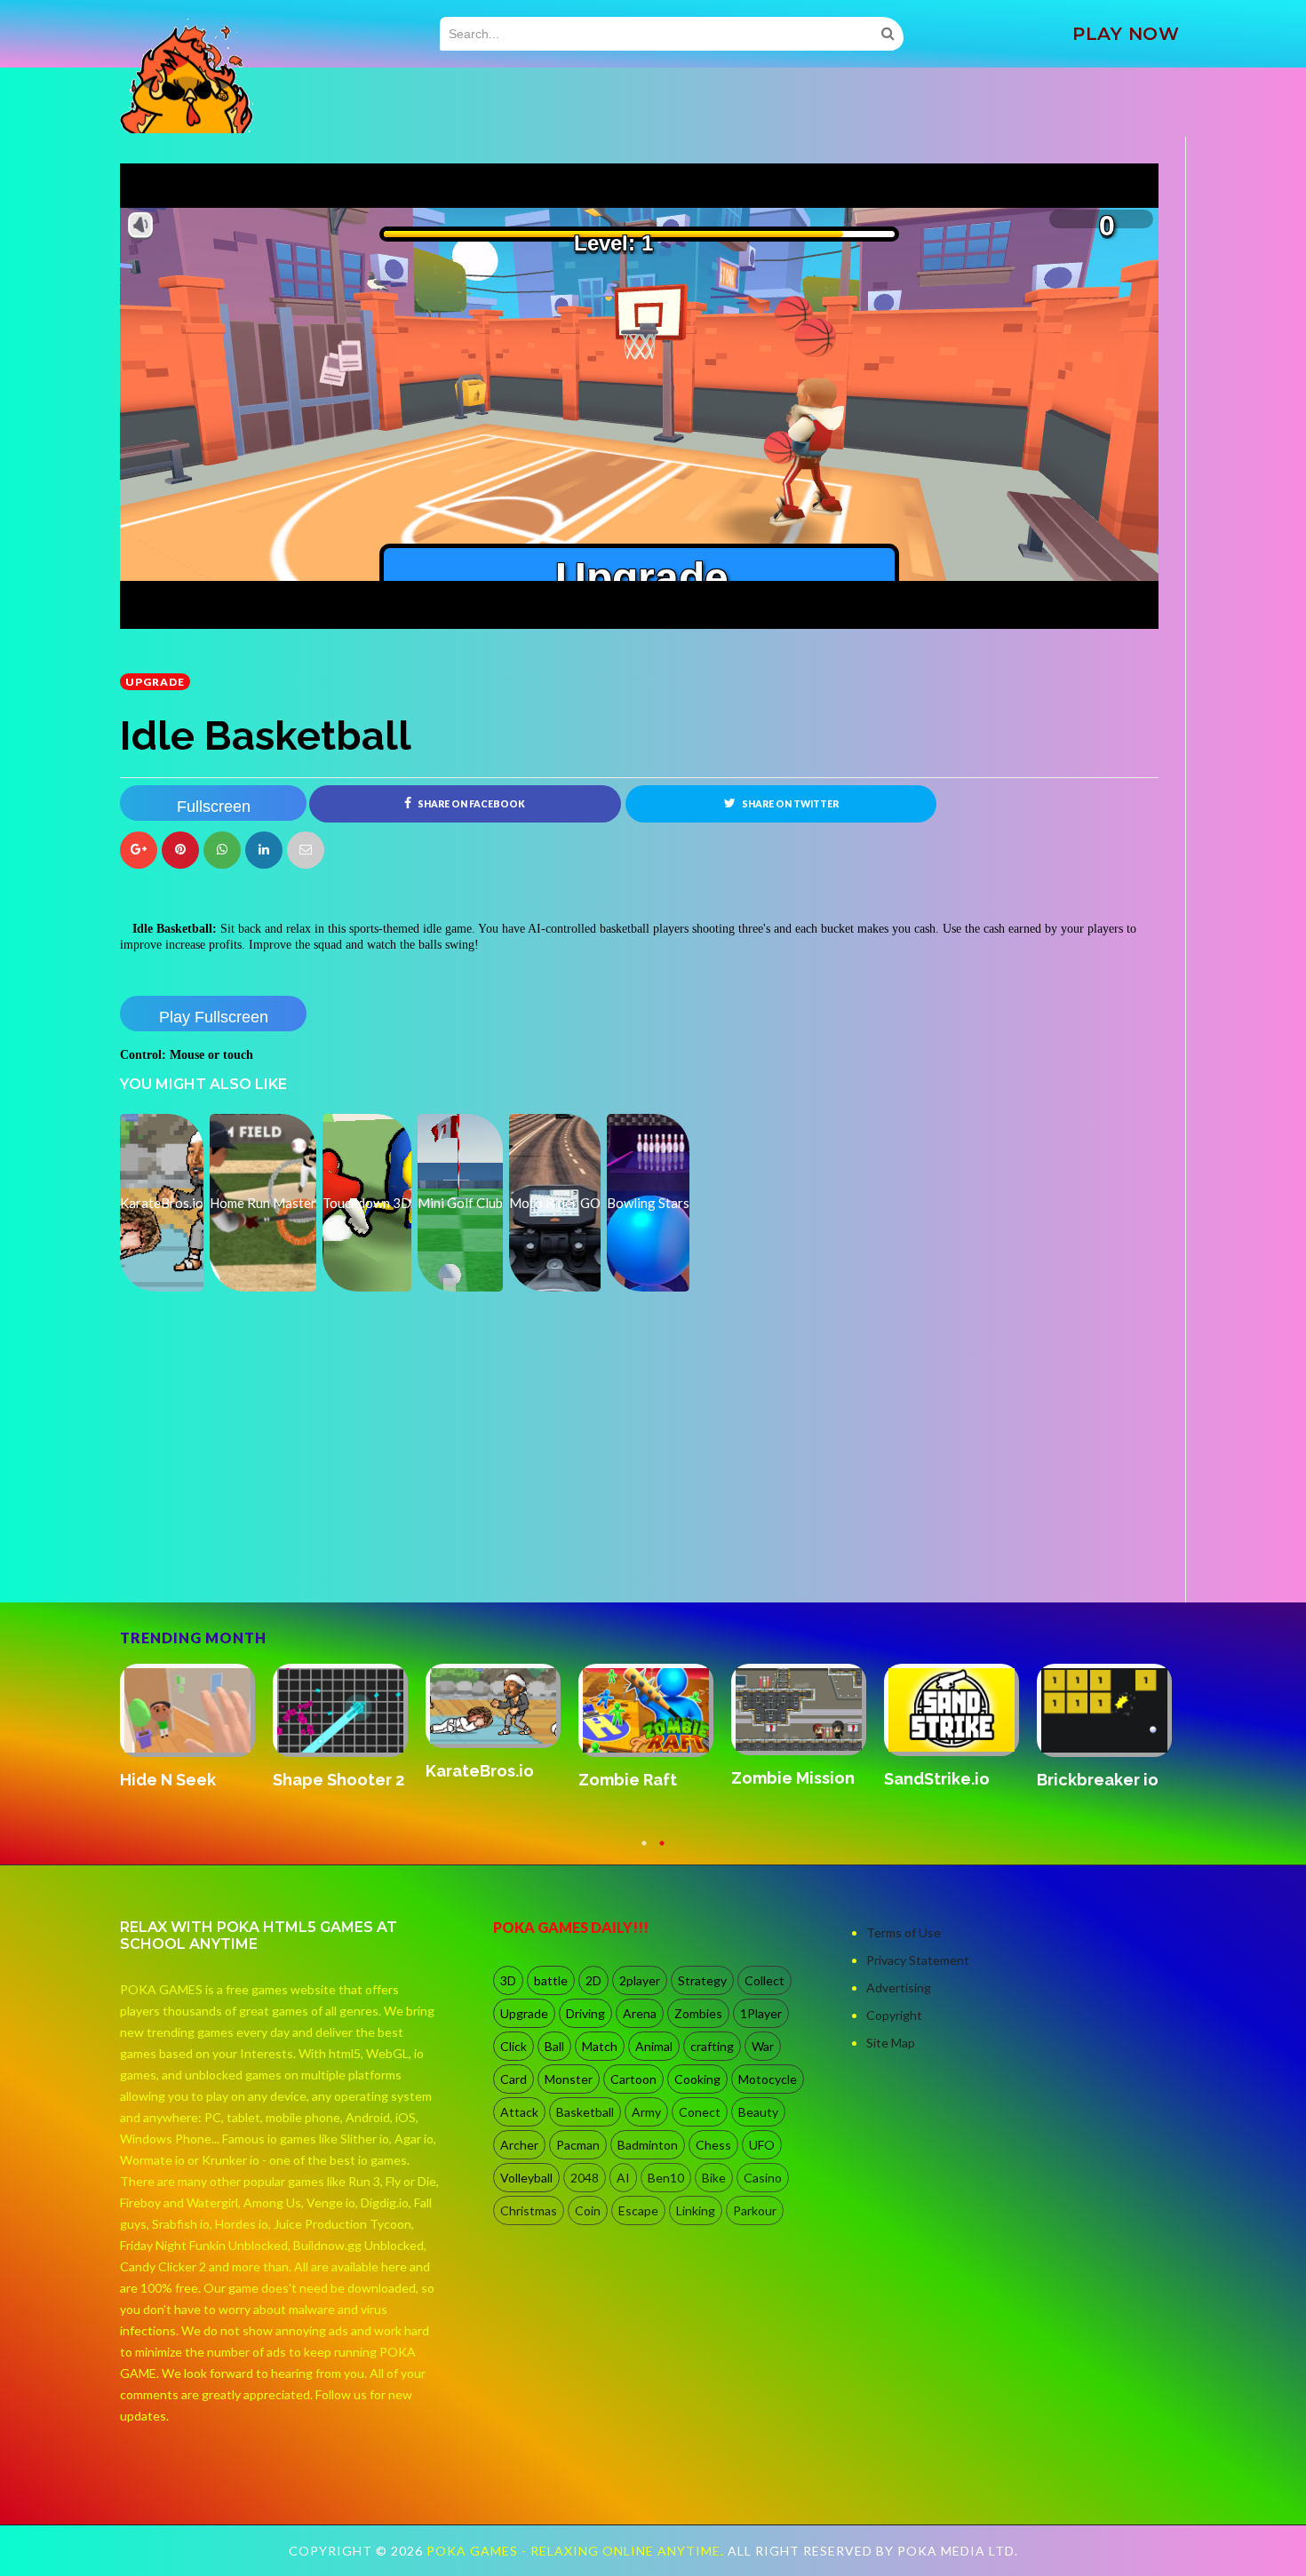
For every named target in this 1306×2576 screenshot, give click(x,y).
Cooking (697, 2079)
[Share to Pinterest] (306, 850)
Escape (638, 2210)
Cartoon (633, 2079)
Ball (554, 2046)
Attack (519, 2112)
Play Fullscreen (214, 1017)
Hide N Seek (626, 1780)
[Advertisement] (253, 1553)
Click (514, 2046)
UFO (762, 2145)
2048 (585, 2178)
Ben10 (666, 2178)
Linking (696, 2210)
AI (623, 2178)
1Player (761, 2013)
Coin (588, 2210)
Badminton (648, 2145)
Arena (640, 2013)
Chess (713, 2145)
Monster (569, 2079)
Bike (714, 2178)
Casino (763, 2178)
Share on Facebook (470, 804)
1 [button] (644, 1851)
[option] (196, 1737)
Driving (585, 2013)
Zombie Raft (1086, 1780)
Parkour (755, 2210)
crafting (712, 2046)
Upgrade (155, 682)
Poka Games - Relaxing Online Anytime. (577, 2551)
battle (551, 1980)
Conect (700, 2112)
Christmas (529, 2210)
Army (646, 2112)
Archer (519, 2145)
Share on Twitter (789, 804)
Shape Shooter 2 (797, 1780)
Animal (654, 2046)
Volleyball (526, 2178)
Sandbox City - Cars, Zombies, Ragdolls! (331, 1798)
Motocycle (768, 2079)
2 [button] (662, 1851)
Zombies (698, 2013)
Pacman (578, 2145)
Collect (764, 1980)
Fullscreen (214, 807)
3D (508, 1980)
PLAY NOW (1126, 34)
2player (640, 1980)
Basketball (585, 2112)
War (763, 2046)
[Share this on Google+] (139, 850)
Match (600, 2046)
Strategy (702, 1980)
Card (514, 2079)
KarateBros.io (938, 1771)
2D (593, 1980)
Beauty (758, 2112)
